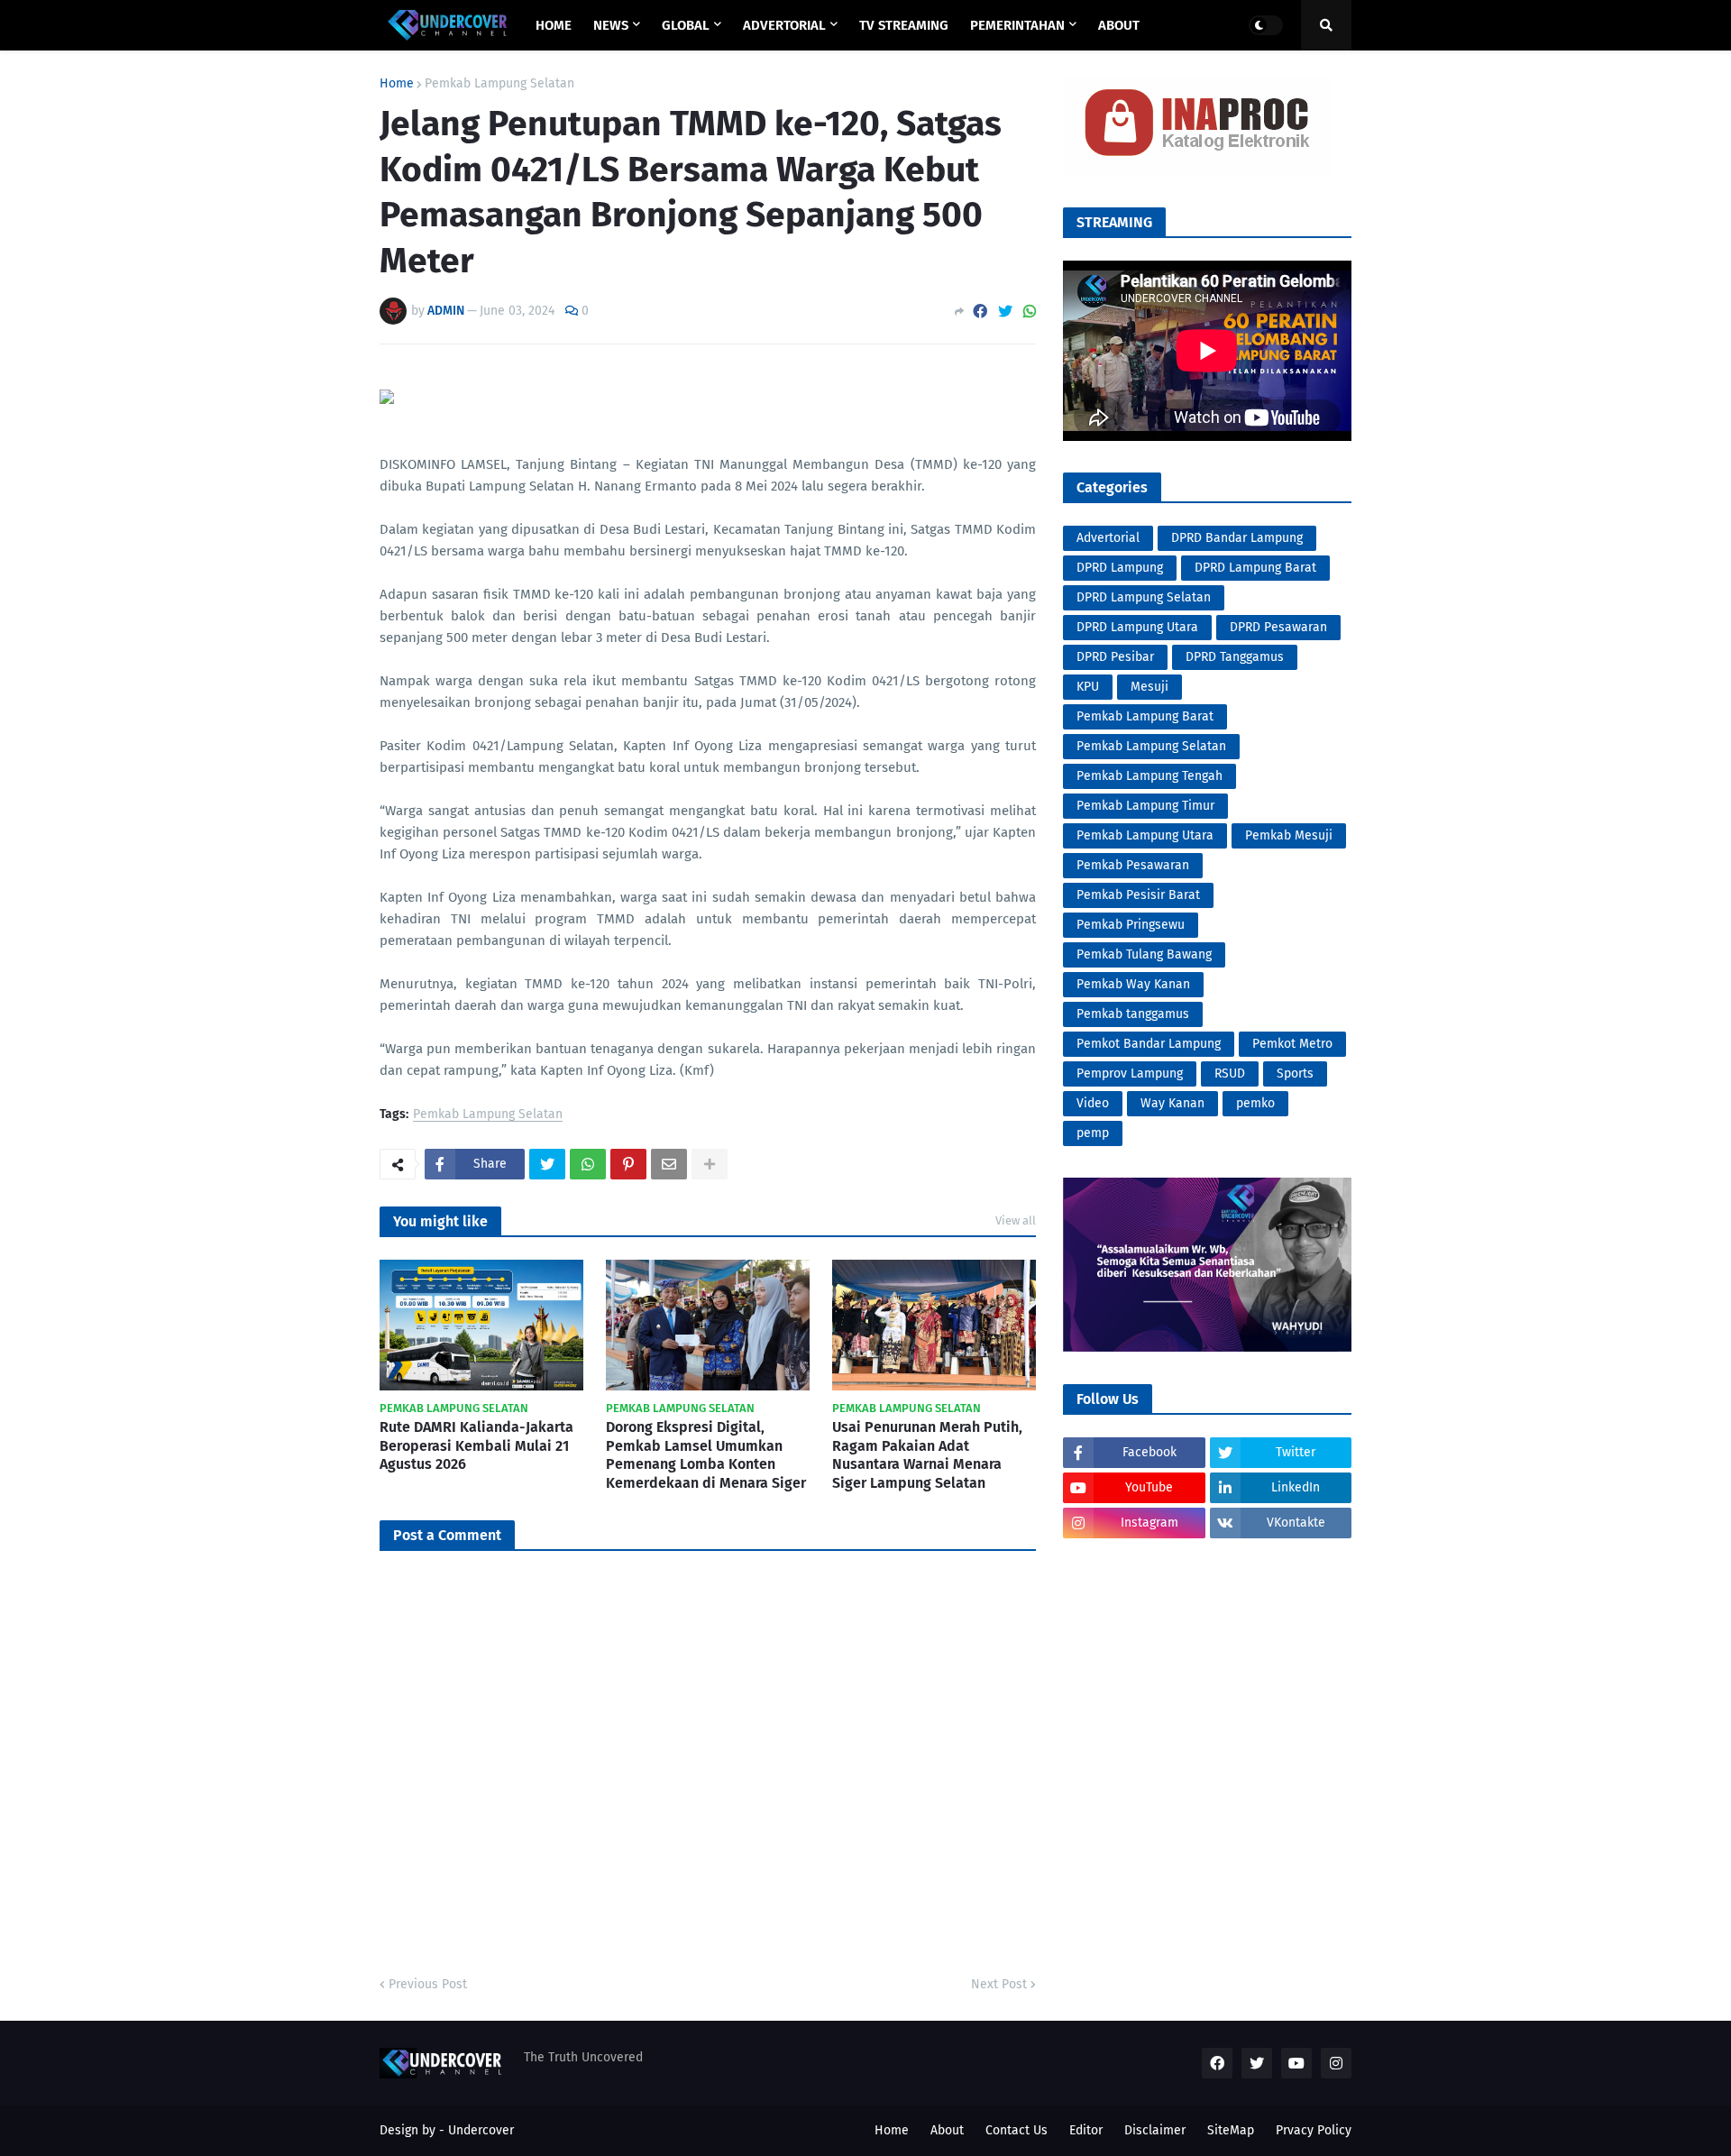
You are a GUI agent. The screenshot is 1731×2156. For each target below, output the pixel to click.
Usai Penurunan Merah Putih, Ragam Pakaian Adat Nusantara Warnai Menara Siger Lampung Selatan (927, 1455)
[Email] (669, 1164)
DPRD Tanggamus (1235, 657)
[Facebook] (980, 312)
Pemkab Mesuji (1289, 835)
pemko (1255, 1103)
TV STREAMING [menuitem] (904, 25)
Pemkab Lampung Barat (1145, 716)
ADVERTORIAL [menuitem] (784, 25)
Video (1093, 1103)
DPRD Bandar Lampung (1237, 538)
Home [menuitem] (554, 25)
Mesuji (1149, 687)
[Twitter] (1005, 312)
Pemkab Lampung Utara (1145, 835)
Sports (1295, 1073)
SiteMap (1231, 2130)
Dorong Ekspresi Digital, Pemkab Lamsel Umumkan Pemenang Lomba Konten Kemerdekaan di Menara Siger (706, 1455)
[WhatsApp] (1030, 312)
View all (1016, 1220)
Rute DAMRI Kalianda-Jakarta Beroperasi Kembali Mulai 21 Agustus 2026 (476, 1446)
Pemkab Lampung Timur (1145, 806)
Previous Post (428, 1984)
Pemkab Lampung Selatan (499, 84)
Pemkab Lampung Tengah (1149, 776)
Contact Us (1017, 2130)
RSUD (1230, 1073)
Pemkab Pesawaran (1133, 865)
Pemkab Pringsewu (1131, 925)
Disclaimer (1155, 2130)
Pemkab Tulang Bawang (1144, 954)
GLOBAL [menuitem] (686, 25)
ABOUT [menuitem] (1119, 25)
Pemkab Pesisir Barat (1138, 895)
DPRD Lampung (1120, 568)
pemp (1093, 1133)
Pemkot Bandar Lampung (1149, 1044)
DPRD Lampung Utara (1137, 627)
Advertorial (1108, 538)
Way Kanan (1172, 1103)
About (947, 2130)
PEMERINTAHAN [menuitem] (1017, 25)
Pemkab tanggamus (1133, 1014)
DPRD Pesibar (1115, 657)
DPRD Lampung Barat (1255, 568)
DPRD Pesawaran (1278, 627)
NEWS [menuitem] (611, 25)
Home (397, 84)
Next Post (999, 1984)
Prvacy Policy (1314, 2130)
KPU (1088, 687)
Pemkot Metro (1292, 1044)
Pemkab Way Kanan (1133, 984)
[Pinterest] (628, 1164)
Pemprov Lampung (1130, 1073)
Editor (1086, 2130)
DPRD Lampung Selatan (1144, 597)
